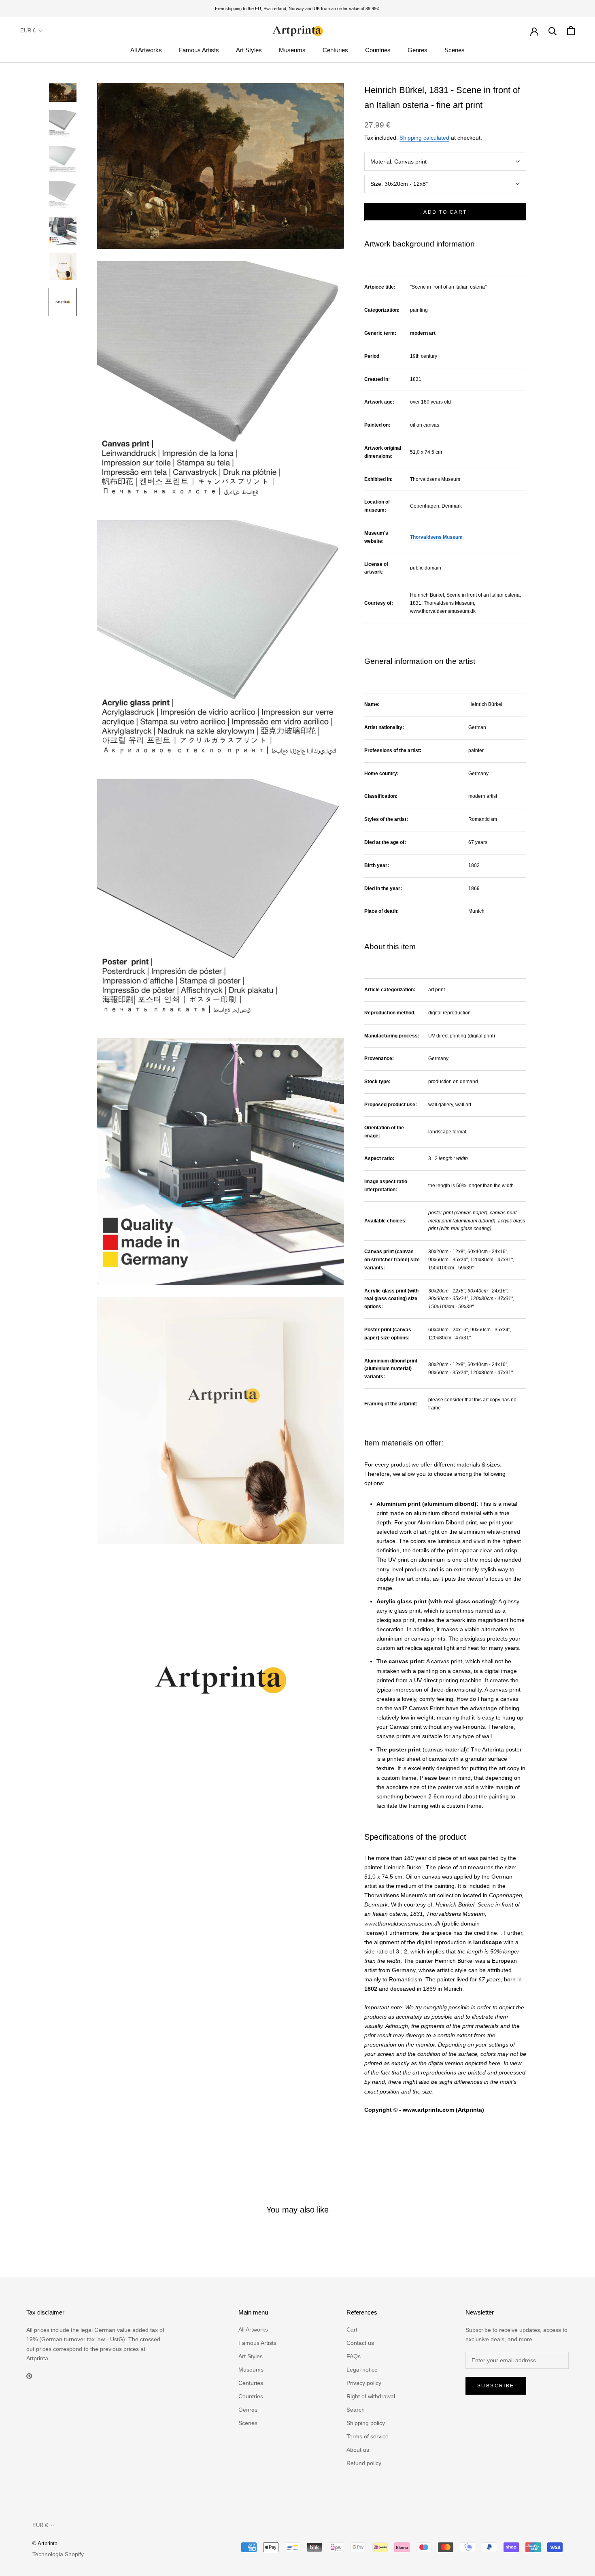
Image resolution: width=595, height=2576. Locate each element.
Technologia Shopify (58, 2554)
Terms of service (368, 2436)
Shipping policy (366, 2423)
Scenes (455, 50)
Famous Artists (199, 50)
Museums (292, 50)
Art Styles (249, 50)
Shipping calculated (424, 138)
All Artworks (146, 50)
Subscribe (496, 2386)
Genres (418, 50)
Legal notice (362, 2370)
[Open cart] (571, 31)
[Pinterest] (29, 2376)
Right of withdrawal (371, 2396)
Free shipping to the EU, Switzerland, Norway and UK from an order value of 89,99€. (297, 9)
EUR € (28, 31)
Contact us (360, 2343)
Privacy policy (364, 2383)
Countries (378, 50)
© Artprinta (45, 2543)
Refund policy (364, 2463)
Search (356, 2410)
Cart (352, 2329)
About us (358, 2450)
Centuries (335, 50)
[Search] (553, 31)
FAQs (354, 2356)
